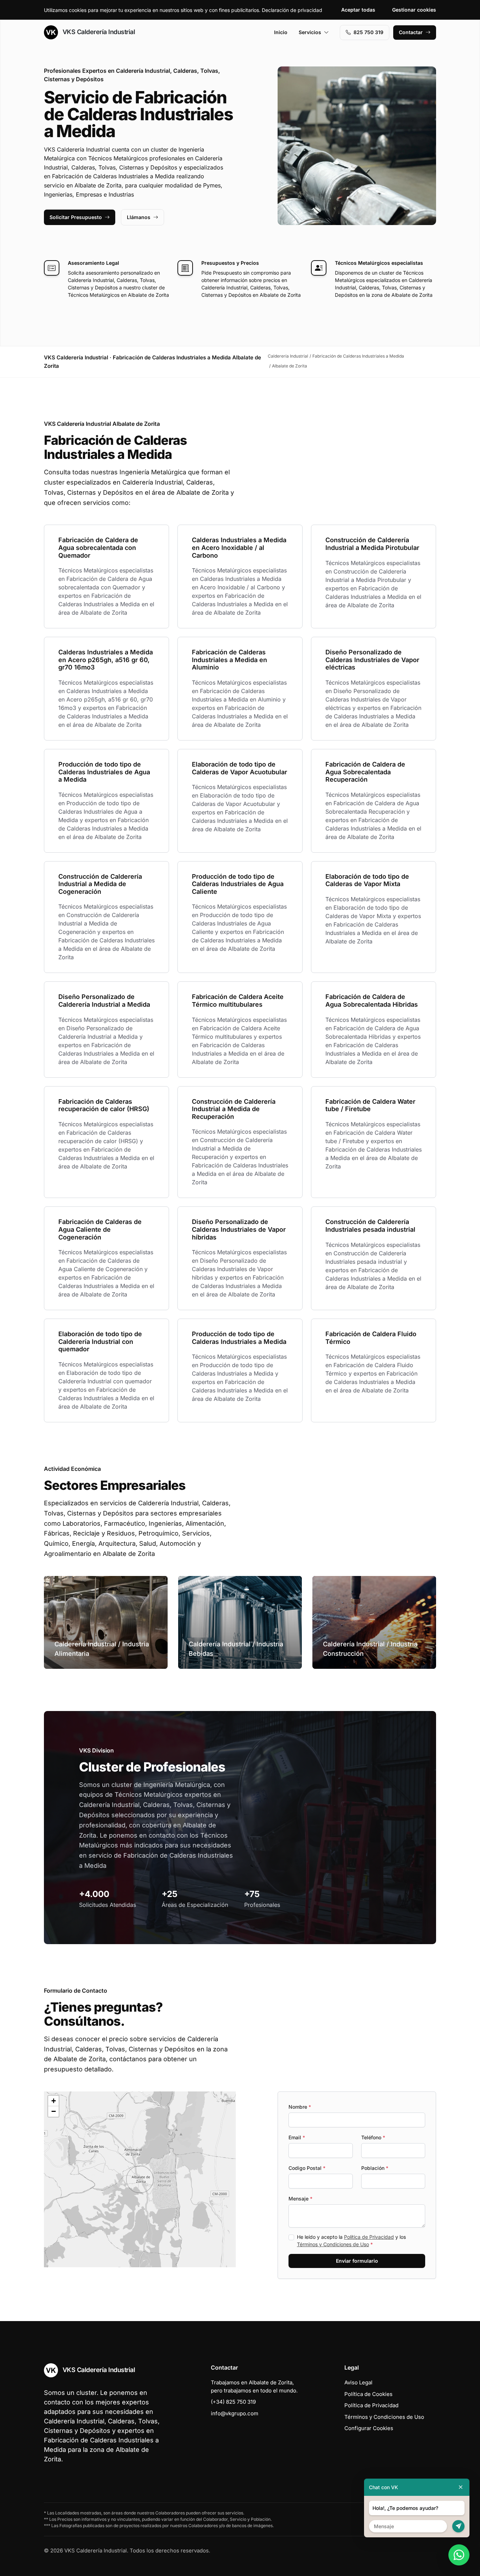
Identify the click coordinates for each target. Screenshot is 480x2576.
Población (375, 2168)
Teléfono (373, 2137)
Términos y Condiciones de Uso (333, 2244)
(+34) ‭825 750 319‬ (233, 2402)
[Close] (461, 2487)
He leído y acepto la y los (351, 2241)
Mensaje (300, 2199)
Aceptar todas (358, 10)
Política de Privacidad (369, 2237)
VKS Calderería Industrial (98, 32)
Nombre (300, 2107)
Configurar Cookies (369, 2428)
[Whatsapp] (459, 2555)
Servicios (310, 32)
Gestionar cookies (414, 10)
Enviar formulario (357, 2261)
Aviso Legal (358, 2382)
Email (297, 2137)
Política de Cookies (368, 2394)
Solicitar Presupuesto (76, 217)
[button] (140, 2179)
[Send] (458, 2526)
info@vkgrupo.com (235, 2413)
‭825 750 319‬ (368, 32)
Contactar (411, 32)
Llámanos (139, 217)
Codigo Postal (307, 2168)
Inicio (281, 32)
